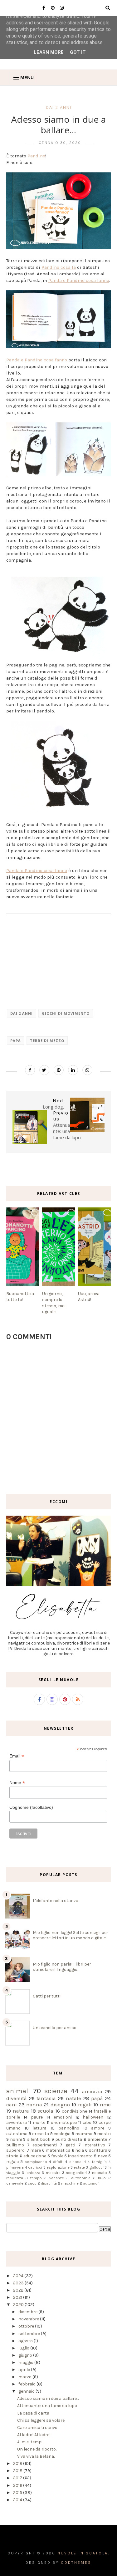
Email (17, 1756)
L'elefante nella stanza (56, 1901)
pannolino (69, 2128)
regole (12, 2162)
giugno (26, 2355)
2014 (18, 2500)
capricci (35, 2167)
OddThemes (76, 2563)
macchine (70, 2183)
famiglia (99, 2162)
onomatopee (64, 2122)
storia (12, 2156)
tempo (36, 2178)
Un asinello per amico (55, 2028)
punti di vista (69, 2139)
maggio (26, 2362)
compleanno (36, 2162)
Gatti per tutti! (47, 1996)
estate (79, 2167)
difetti (58, 2162)
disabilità (49, 2183)
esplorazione (58, 2167)
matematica (58, 2150)
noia (80, 2150)
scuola (45, 2111)
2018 (18, 2471)
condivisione (74, 2111)
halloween (93, 2117)
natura (21, 2111)
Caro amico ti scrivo (37, 2428)
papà (16, 1041)
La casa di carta (33, 2413)
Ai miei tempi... (31, 2442)
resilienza (15, 2178)
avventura (17, 2122)
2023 (19, 2283)
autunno (90, 2183)
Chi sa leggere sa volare (41, 2420)
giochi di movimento (66, 1013)
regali (85, 2105)
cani (12, 2105)
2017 (18, 2478)
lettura (39, 2128)
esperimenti (45, 2145)
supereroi (16, 2150)
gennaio (27, 2391)
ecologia (62, 2134)
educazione (35, 2156)
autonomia (81, 2178)
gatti (70, 2145)
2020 (19, 2305)
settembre (30, 2334)
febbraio (27, 2384)
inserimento (80, 2156)
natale (73, 2098)
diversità (17, 2098)
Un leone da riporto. (37, 2449)
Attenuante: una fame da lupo (47, 2406)
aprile (25, 2370)
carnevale (15, 2183)
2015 (18, 2493)
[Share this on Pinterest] (59, 1070)
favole (57, 2156)
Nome (17, 1783)
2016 (18, 2485)
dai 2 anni (59, 107)
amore (98, 2128)
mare (36, 2150)
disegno (60, 2105)
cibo (87, 2122)
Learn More (49, 52)
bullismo (15, 2145)
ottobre (27, 2326)
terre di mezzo (47, 1041)
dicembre (28, 2312)
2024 (19, 2276)
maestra (53, 2173)
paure (37, 2117)
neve (102, 2156)
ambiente (97, 2139)
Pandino (36, 156)
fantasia (46, 2098)
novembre (29, 2319)
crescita (41, 2134)
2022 (19, 2290)
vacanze (57, 2178)
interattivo (94, 2145)
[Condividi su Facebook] (30, 1070)
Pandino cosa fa (59, 267)
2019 (18, 2464)
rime (105, 2105)
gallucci (96, 2167)
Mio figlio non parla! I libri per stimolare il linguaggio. (62, 1967)
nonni (16, 2139)
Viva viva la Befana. (36, 2456)
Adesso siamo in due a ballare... (48, 2398)
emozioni (63, 2117)
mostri (104, 2134)
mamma (84, 2134)
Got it (78, 52)
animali (18, 2091)
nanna (34, 2105)
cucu (32, 2183)
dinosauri (78, 2162)
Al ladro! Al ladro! (34, 2435)
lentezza (33, 2173)
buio (102, 2178)
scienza (56, 2091)
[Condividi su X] (44, 1070)
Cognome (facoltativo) (31, 1807)
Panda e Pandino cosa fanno (79, 280)
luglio (24, 2348)
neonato (100, 2173)
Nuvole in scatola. (83, 2553)
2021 (18, 2297)
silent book (39, 2139)
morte (39, 2122)
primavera (15, 2167)
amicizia (92, 2091)
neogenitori (76, 2173)
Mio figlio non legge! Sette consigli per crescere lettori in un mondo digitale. (71, 1935)
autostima (17, 2134)
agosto (26, 2341)
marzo (25, 2377)
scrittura (98, 2150)
